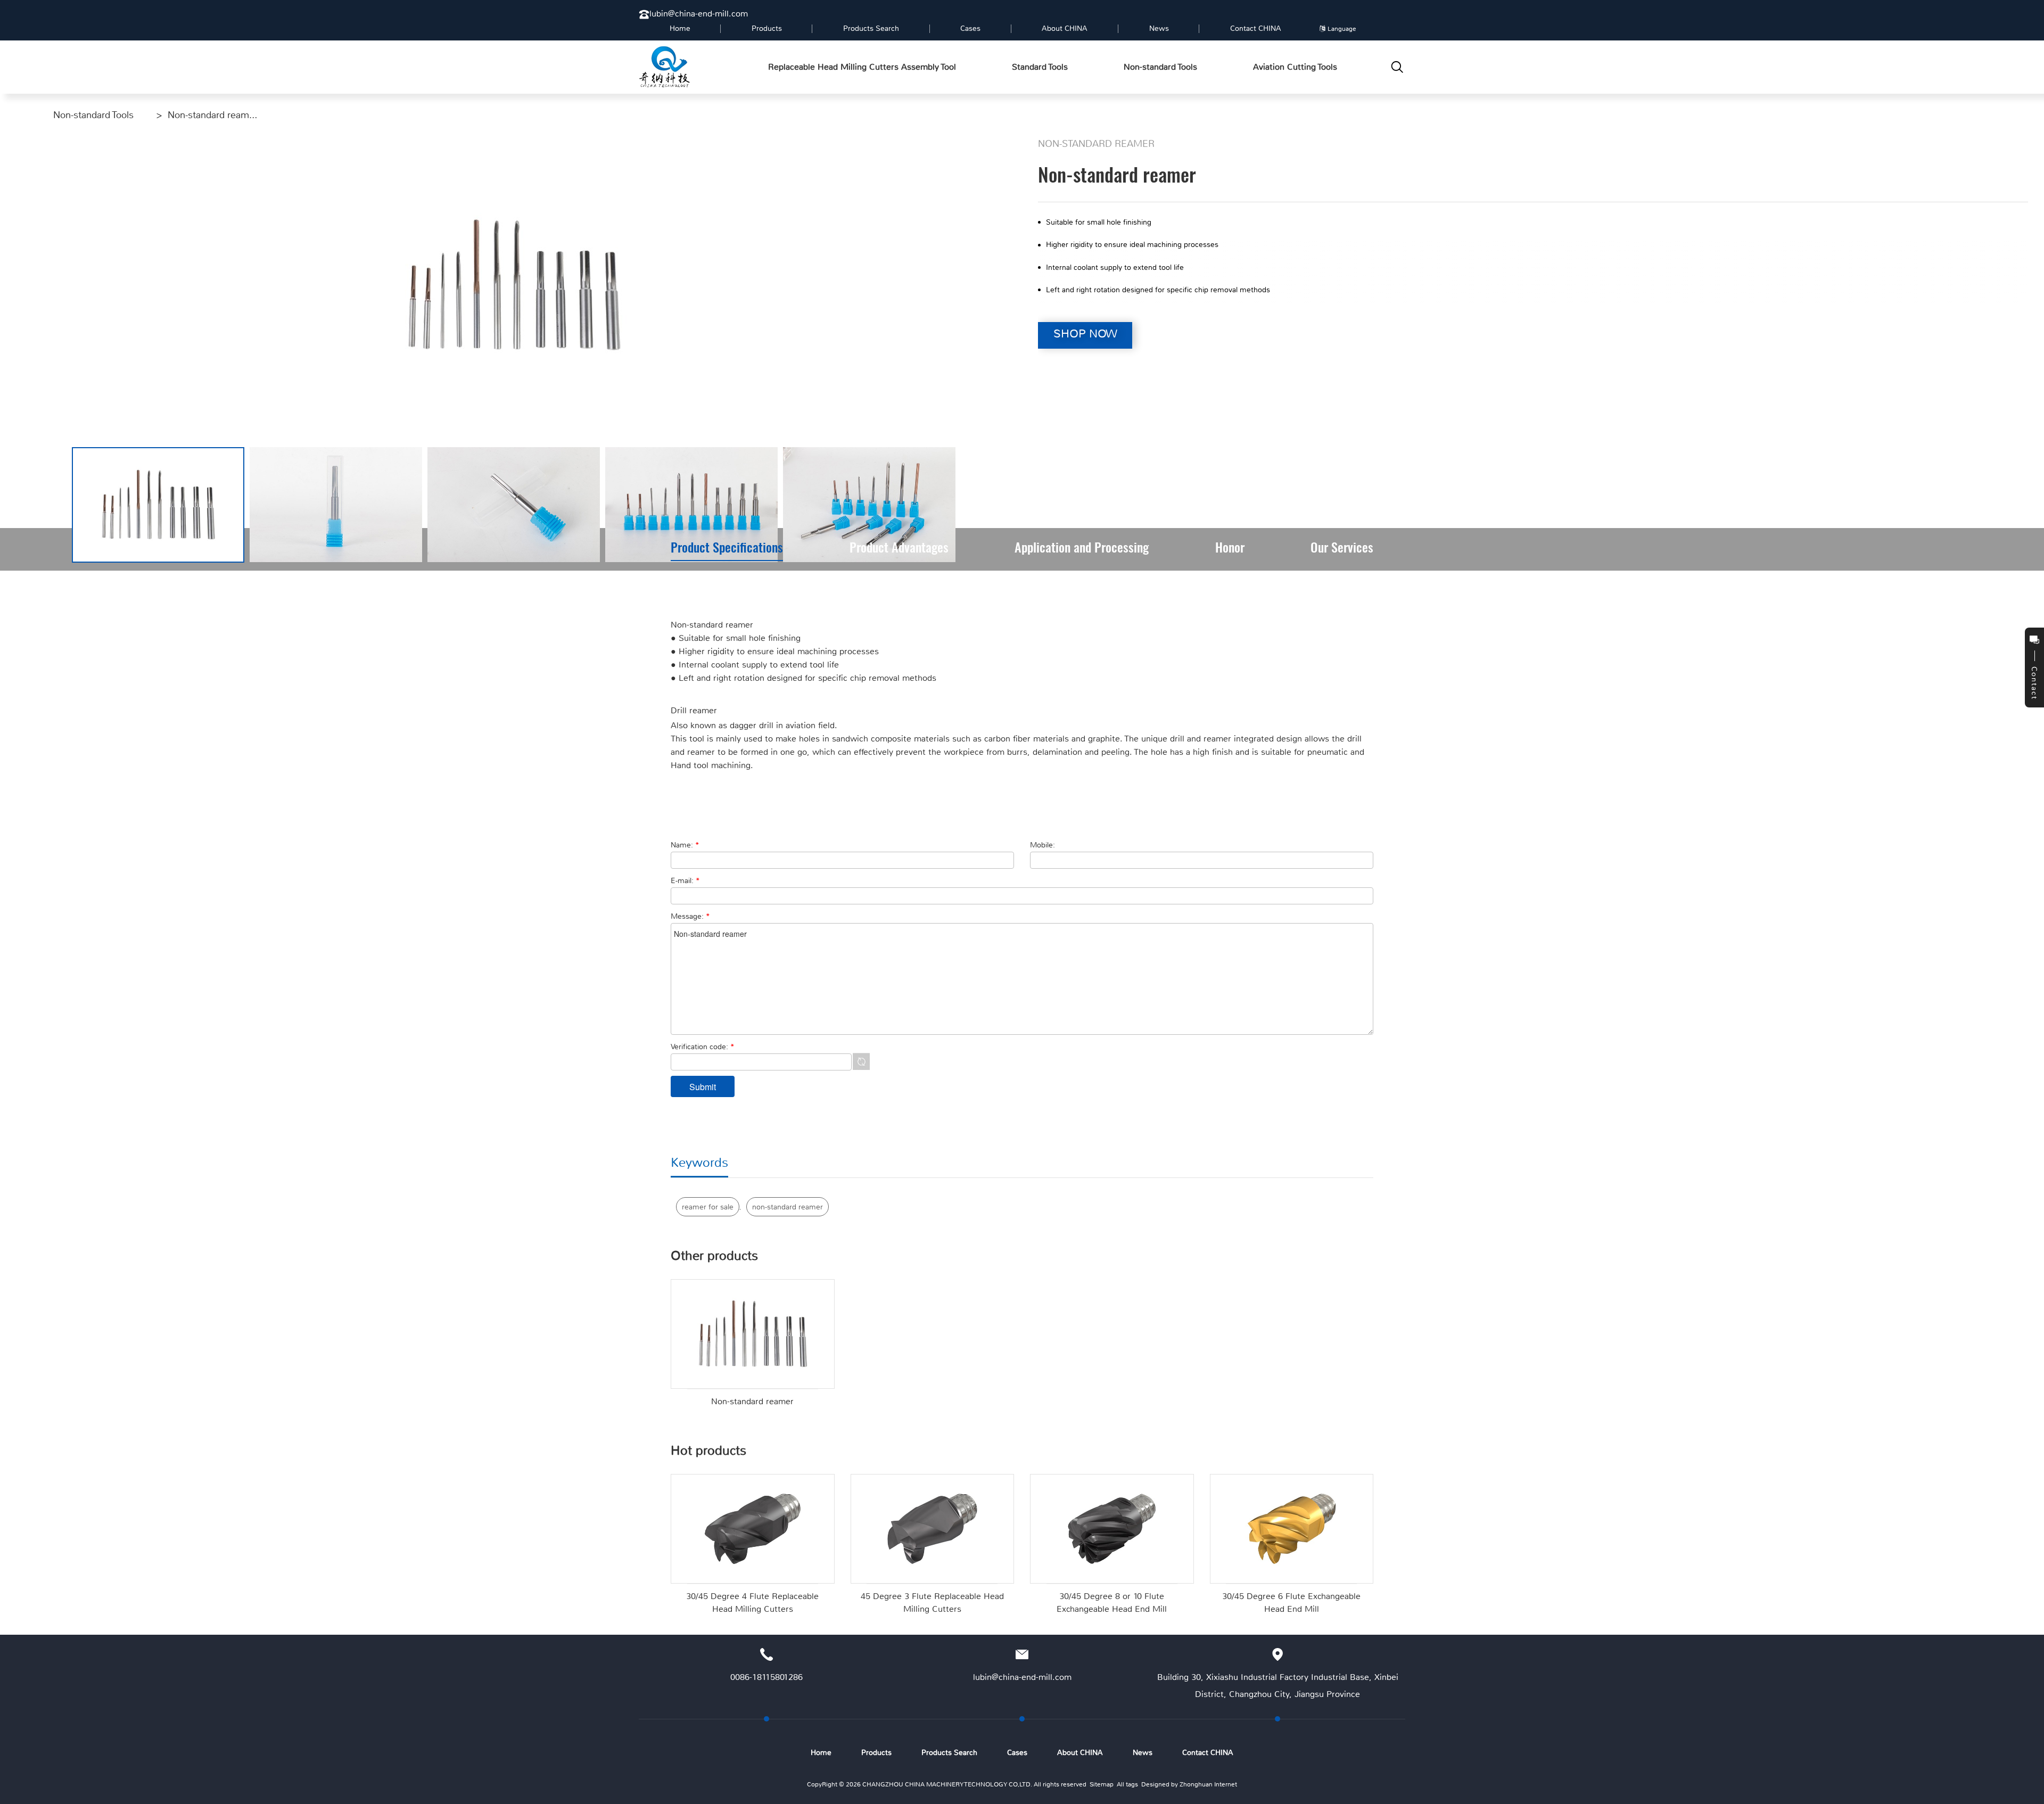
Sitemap (1102, 1784)
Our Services (1342, 549)
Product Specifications (727, 549)
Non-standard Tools (93, 115)
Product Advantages (899, 549)
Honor (1230, 549)
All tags (1127, 1784)
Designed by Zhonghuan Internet (1189, 1784)
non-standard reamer (788, 1207)
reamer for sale (708, 1207)
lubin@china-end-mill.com (699, 14)
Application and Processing (1082, 549)
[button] (965, 505)
